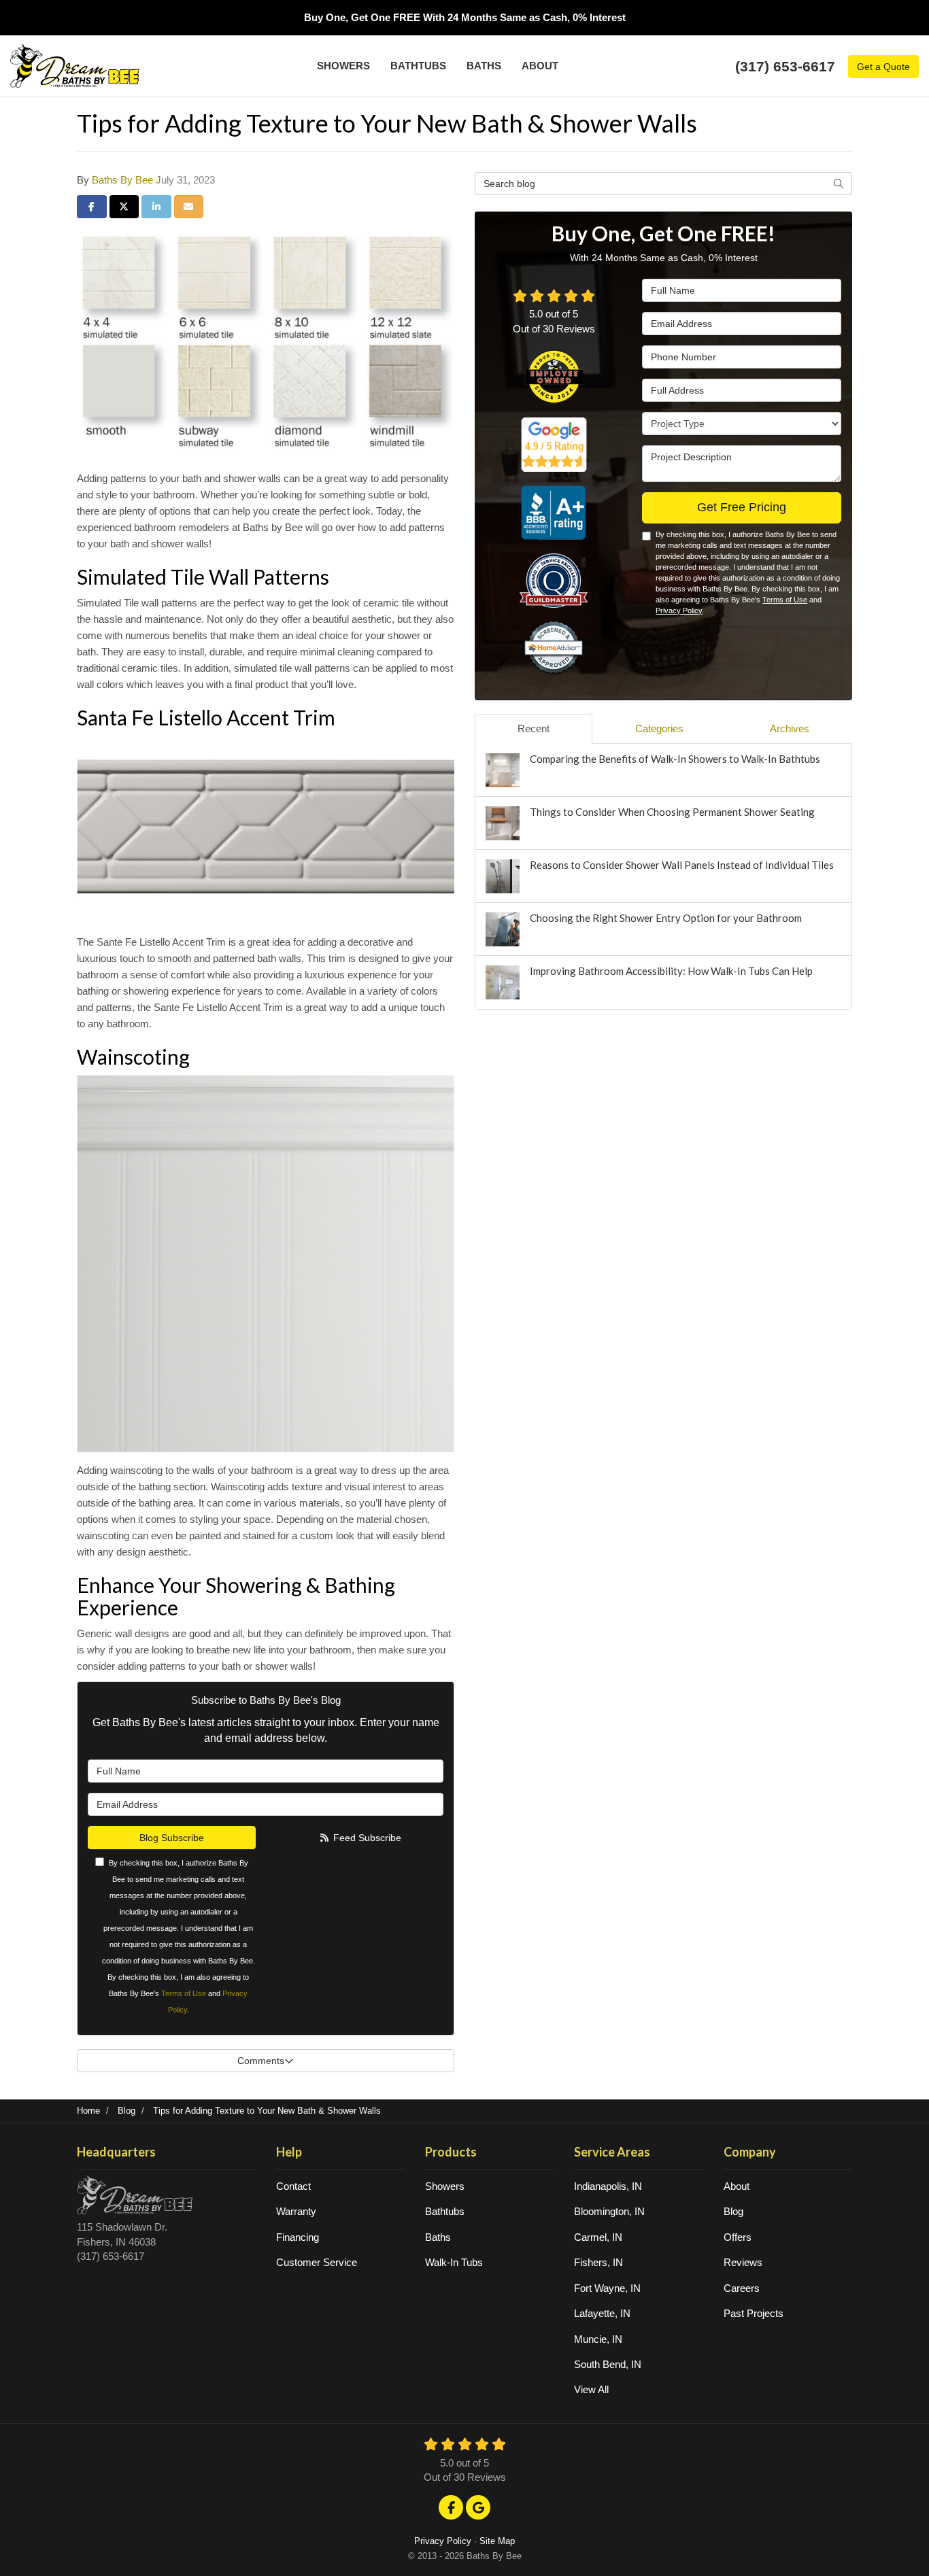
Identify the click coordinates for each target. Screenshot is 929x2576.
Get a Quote (883, 67)
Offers (738, 2237)
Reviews (743, 2262)
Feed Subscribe (366, 1838)
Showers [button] (343, 66)
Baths (438, 2237)
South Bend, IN (608, 2364)
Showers (445, 2186)
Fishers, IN (598, 2262)
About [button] (540, 66)
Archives (790, 728)
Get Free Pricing (742, 507)
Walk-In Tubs (454, 2262)
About (737, 2186)
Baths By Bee (122, 180)
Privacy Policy (679, 611)
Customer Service (317, 2262)
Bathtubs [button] (418, 66)
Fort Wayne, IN (607, 2288)
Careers (742, 2288)
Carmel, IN (598, 2237)
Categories (659, 728)
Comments (261, 2061)
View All (591, 2389)
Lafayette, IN (602, 2313)
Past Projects (754, 2313)
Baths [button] (484, 66)
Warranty (296, 2211)
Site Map (497, 2541)
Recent (534, 728)
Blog (733, 2211)
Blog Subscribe (172, 1838)
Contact (293, 2186)
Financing (298, 2237)
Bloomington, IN (609, 2211)
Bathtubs (445, 2211)
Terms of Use (184, 1993)
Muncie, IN (598, 2339)
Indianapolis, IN (608, 2186)
